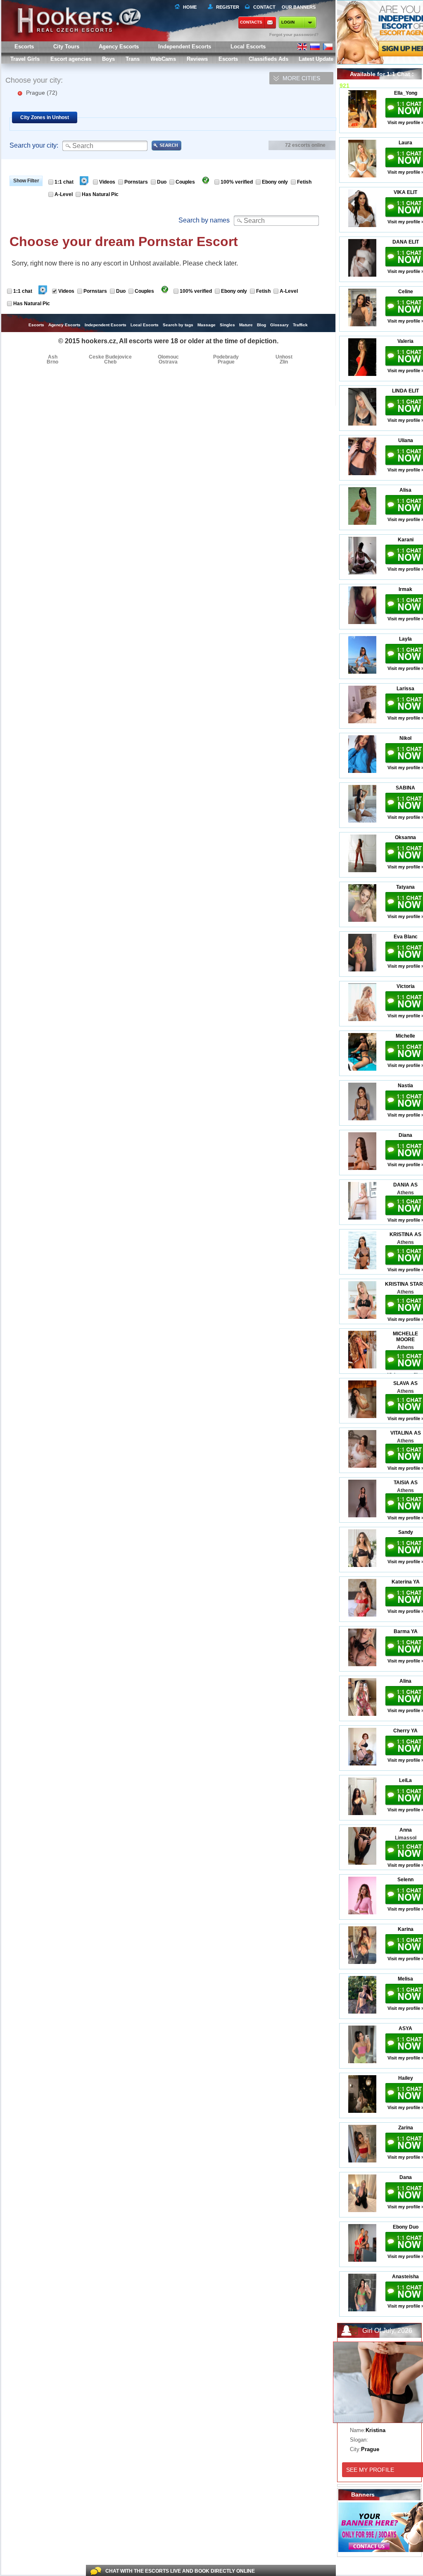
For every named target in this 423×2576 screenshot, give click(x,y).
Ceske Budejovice (110, 357)
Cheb (110, 362)
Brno (52, 362)
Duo (162, 182)
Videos (107, 182)
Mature (246, 325)
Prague (42, 93)
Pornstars (136, 182)
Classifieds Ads (269, 59)
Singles (227, 325)
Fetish (304, 182)
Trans (133, 59)
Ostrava (168, 362)
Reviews (197, 59)
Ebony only (275, 182)
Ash (53, 357)
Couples (185, 182)
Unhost (284, 357)
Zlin (284, 362)
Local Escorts (248, 47)
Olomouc (168, 357)
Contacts (251, 22)
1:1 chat (64, 182)
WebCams (163, 59)
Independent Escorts (185, 47)
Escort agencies (71, 59)
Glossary (279, 325)
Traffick (300, 325)
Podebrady (226, 357)
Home (190, 7)
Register (226, 7)
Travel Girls (25, 59)
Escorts (228, 59)
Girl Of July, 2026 (387, 2331)
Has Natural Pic (100, 194)
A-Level (64, 194)
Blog (261, 325)
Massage (207, 325)
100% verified (237, 182)
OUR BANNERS (299, 7)
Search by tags (178, 325)
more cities (301, 78)
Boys (108, 59)
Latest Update (316, 59)
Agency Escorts (64, 325)
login (288, 22)
